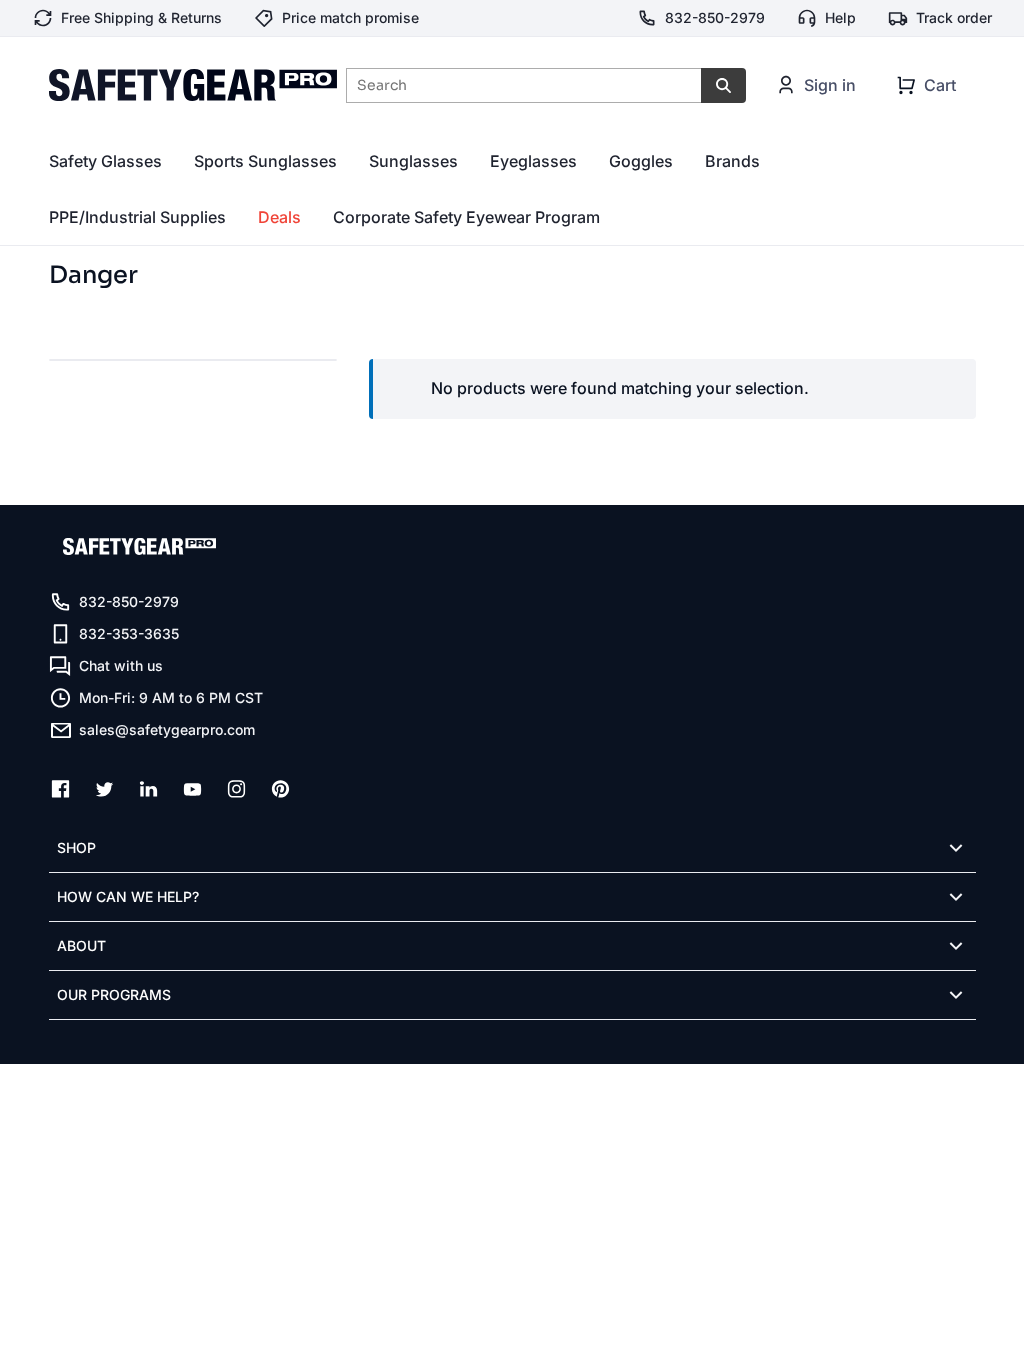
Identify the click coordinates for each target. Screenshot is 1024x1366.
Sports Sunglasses (265, 161)
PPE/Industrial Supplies (137, 217)
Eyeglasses (533, 161)
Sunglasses (413, 161)
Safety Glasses (105, 161)
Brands (732, 161)
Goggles (641, 161)
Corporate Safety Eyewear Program (466, 217)
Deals (279, 217)
